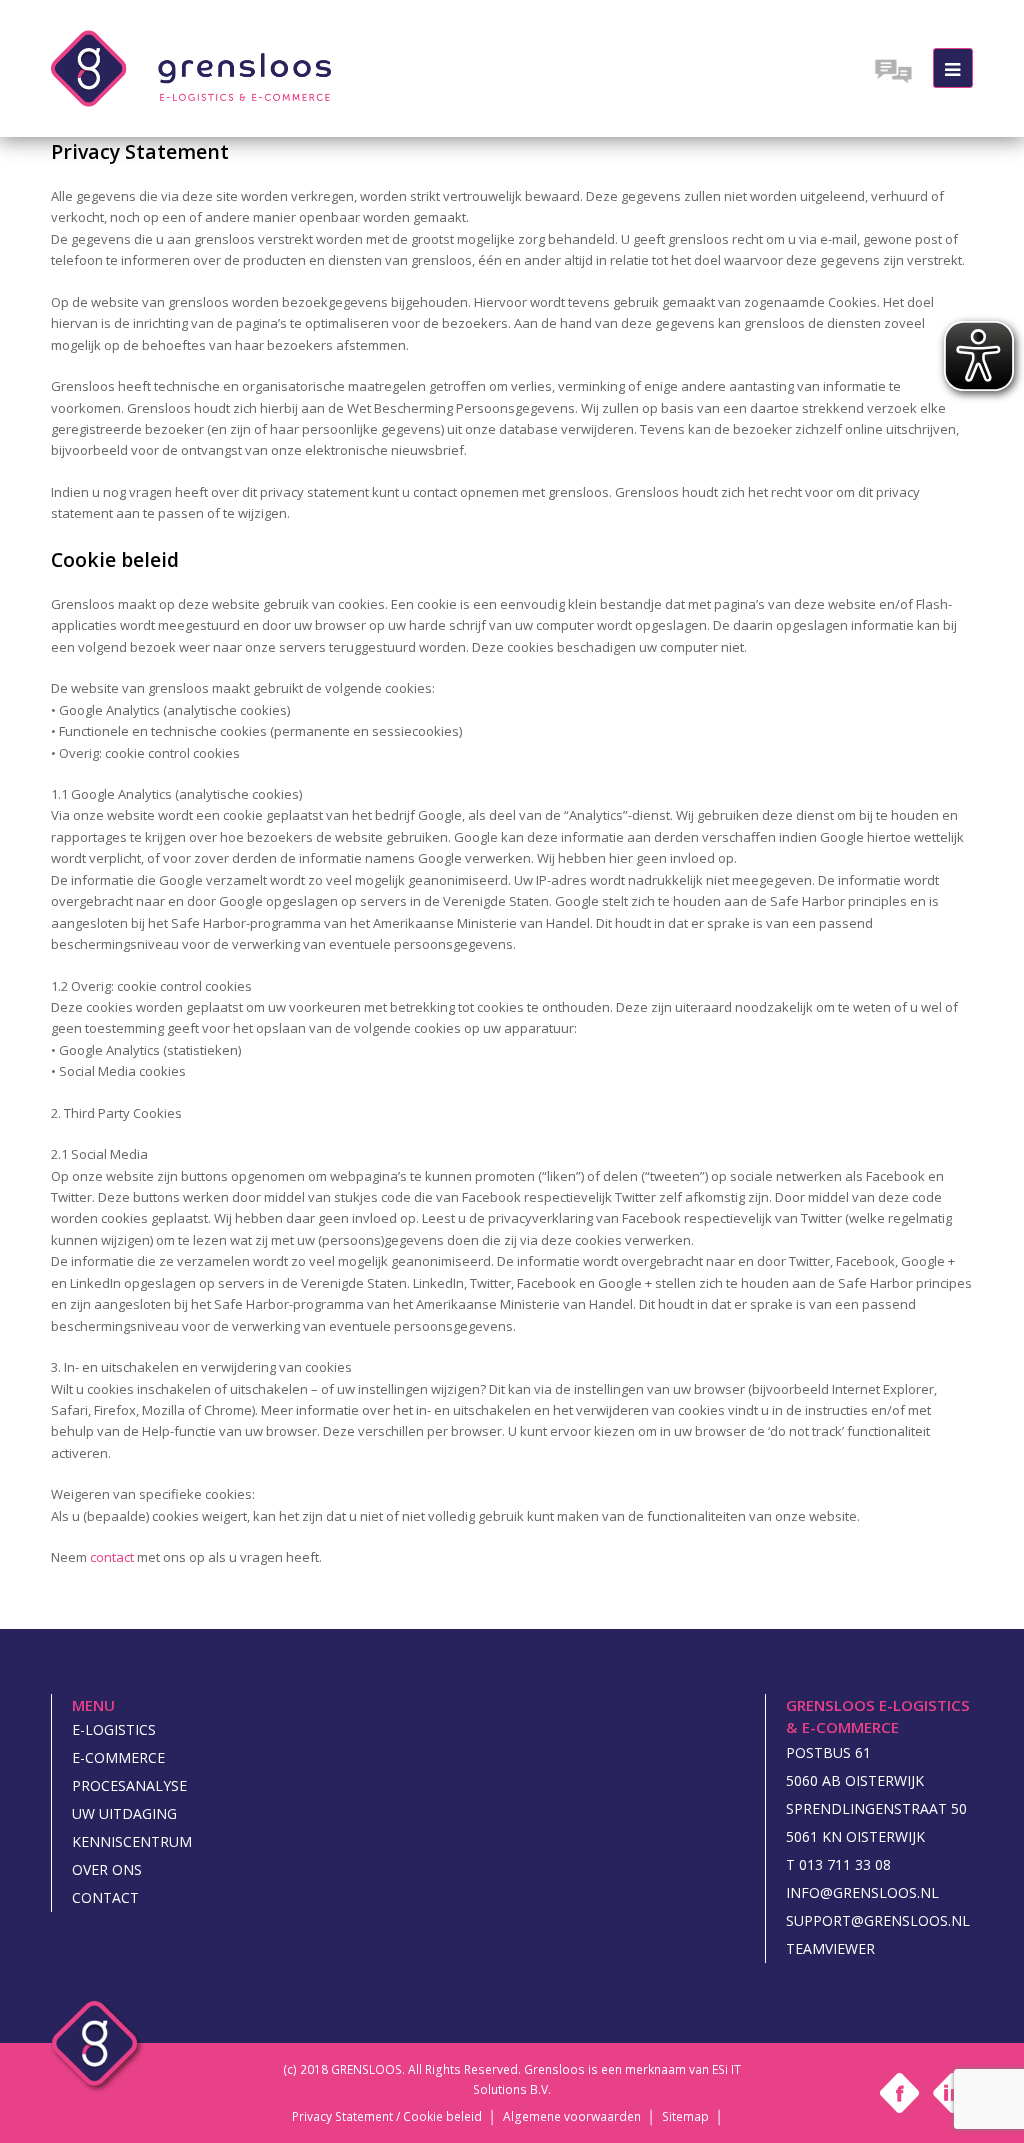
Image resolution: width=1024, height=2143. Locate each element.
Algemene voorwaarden (572, 2118)
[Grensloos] (191, 67)
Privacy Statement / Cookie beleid (387, 2118)
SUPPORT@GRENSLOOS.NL (878, 1920)
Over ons (107, 1869)
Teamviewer (830, 1948)
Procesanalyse (129, 1785)
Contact (105, 1897)
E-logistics (114, 1729)
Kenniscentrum (132, 1841)
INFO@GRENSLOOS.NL (862, 1892)
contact (112, 1557)
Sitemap (685, 2118)
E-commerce (118, 1757)
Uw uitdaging (124, 1813)
